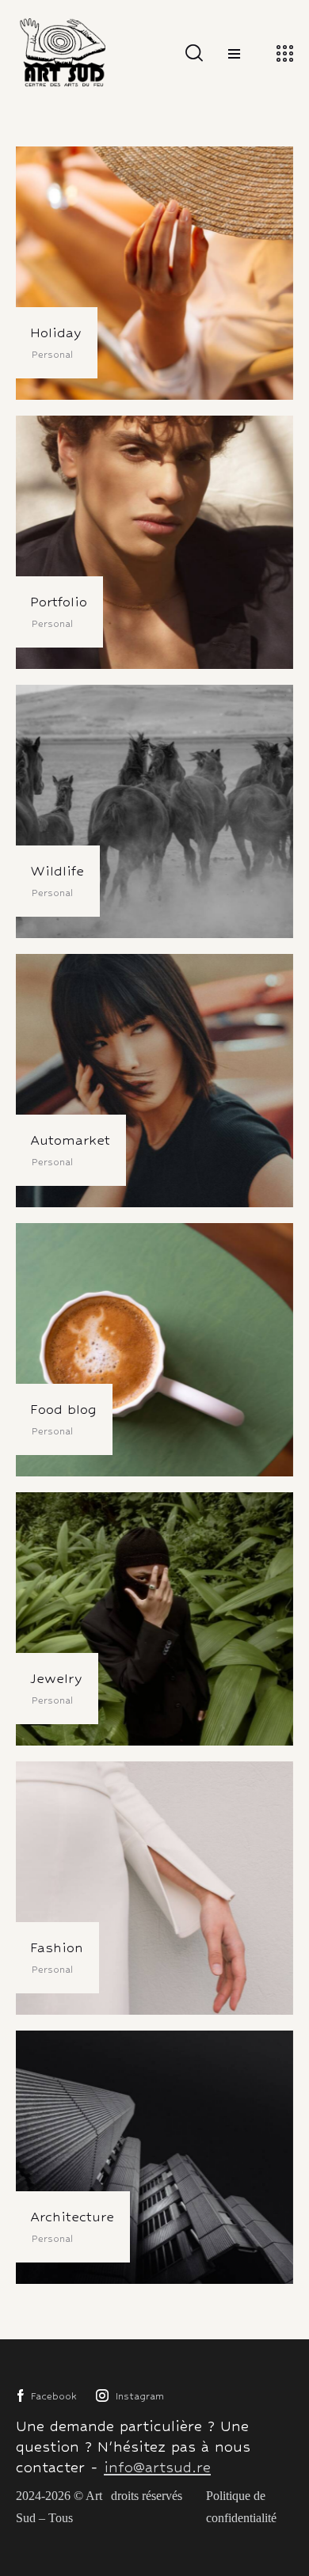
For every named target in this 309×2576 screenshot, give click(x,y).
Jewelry (56, 1678)
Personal (52, 355)
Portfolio (59, 602)
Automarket (70, 1140)
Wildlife (57, 871)
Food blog (63, 1409)
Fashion (57, 1947)
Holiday (56, 332)
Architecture (72, 2217)
